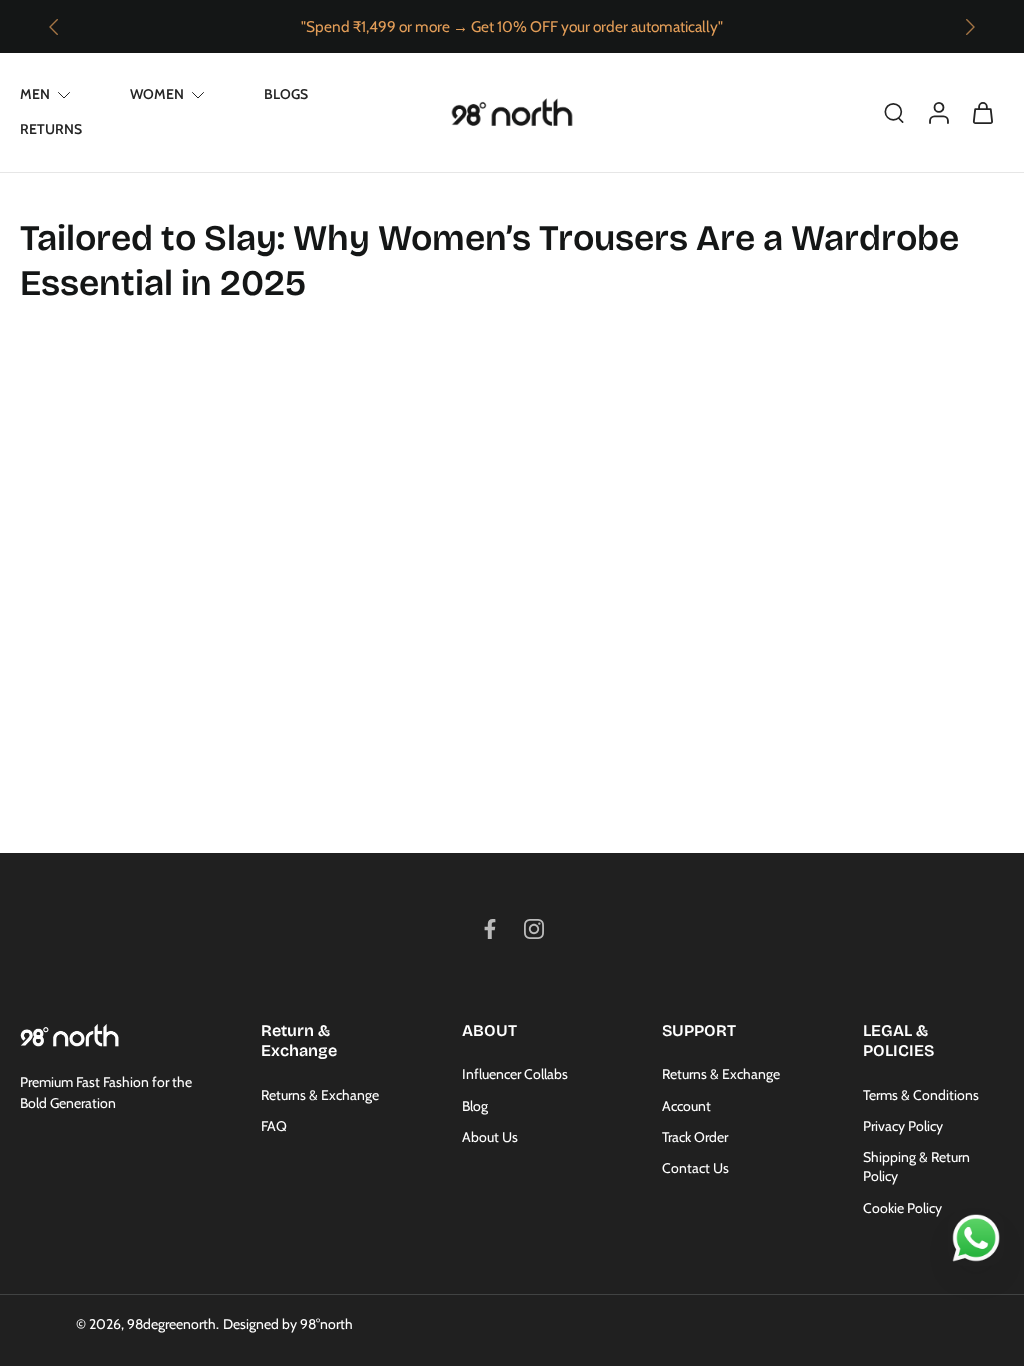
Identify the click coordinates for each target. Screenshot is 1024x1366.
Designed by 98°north (288, 1324)
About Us (490, 1137)
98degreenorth (171, 1324)
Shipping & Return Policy (916, 1166)
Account (686, 1106)
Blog (475, 1106)
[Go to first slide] (970, 27)
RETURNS (51, 129)
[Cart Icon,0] (982, 112)
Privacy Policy (903, 1126)
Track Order (695, 1137)
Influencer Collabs (515, 1074)
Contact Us (695, 1168)
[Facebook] (490, 929)
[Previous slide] (54, 27)
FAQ (274, 1126)
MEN (35, 94)
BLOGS (286, 94)
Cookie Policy (902, 1208)
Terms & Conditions (921, 1095)
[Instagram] (534, 929)
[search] (894, 112)
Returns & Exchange (320, 1095)
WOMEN (157, 94)
